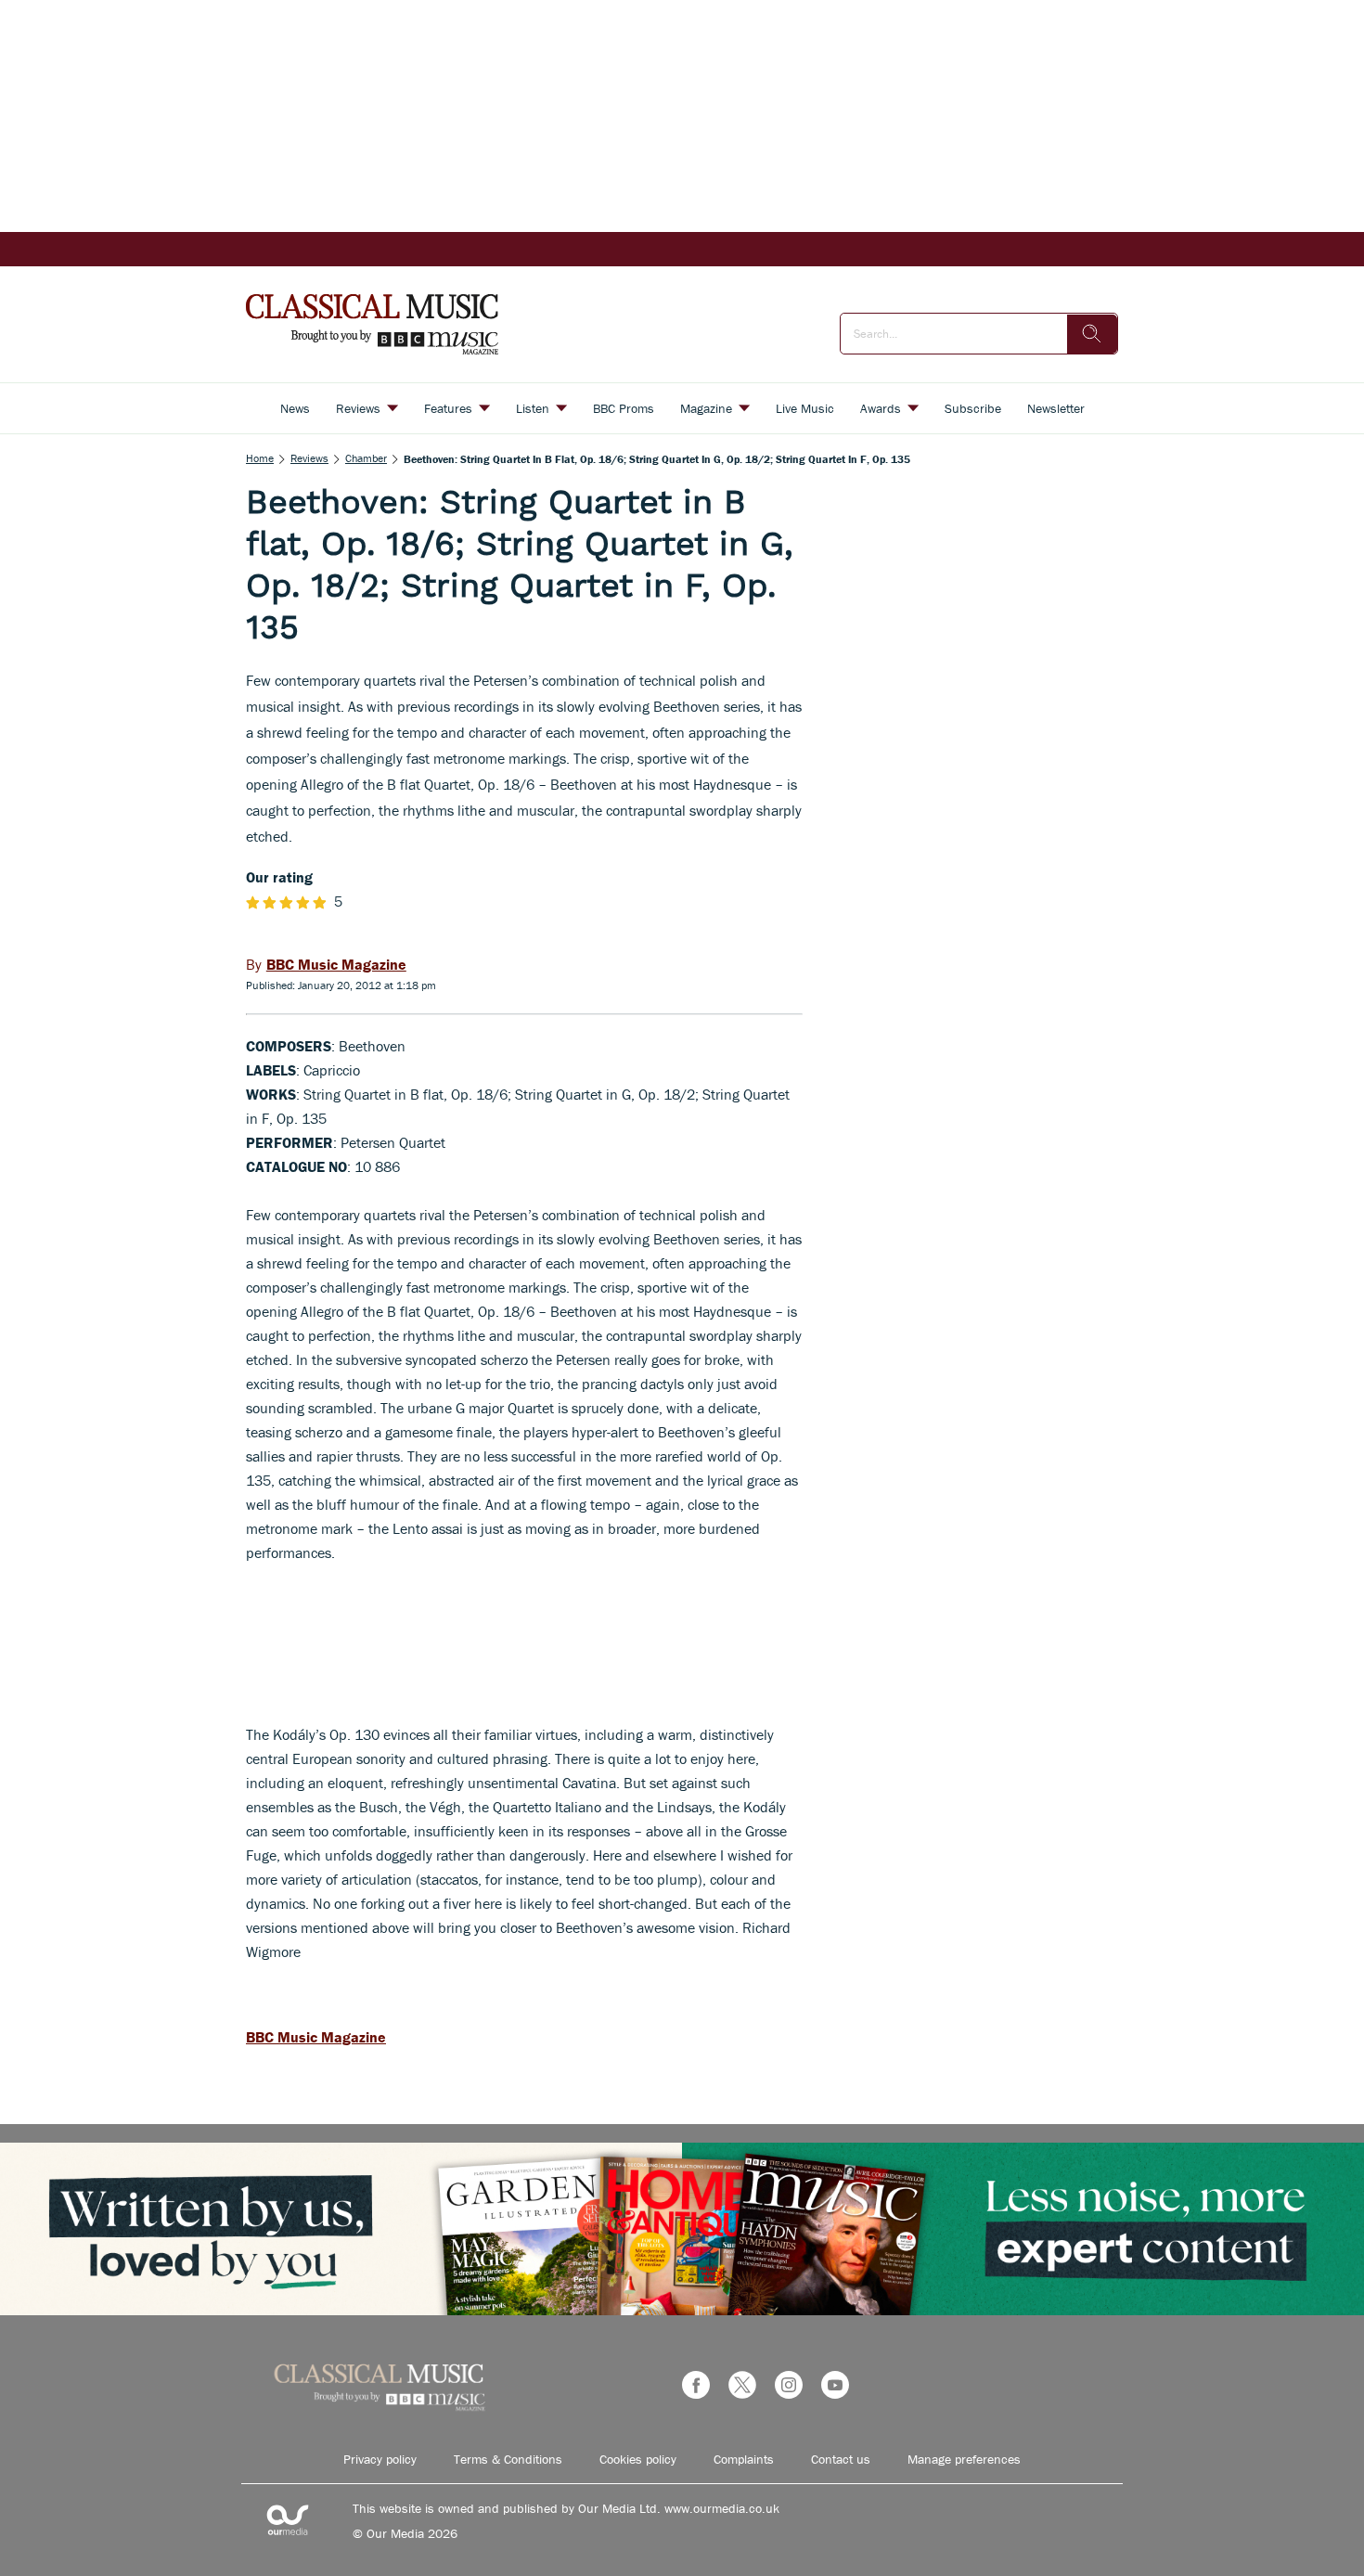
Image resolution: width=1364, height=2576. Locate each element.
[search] (1092, 334)
